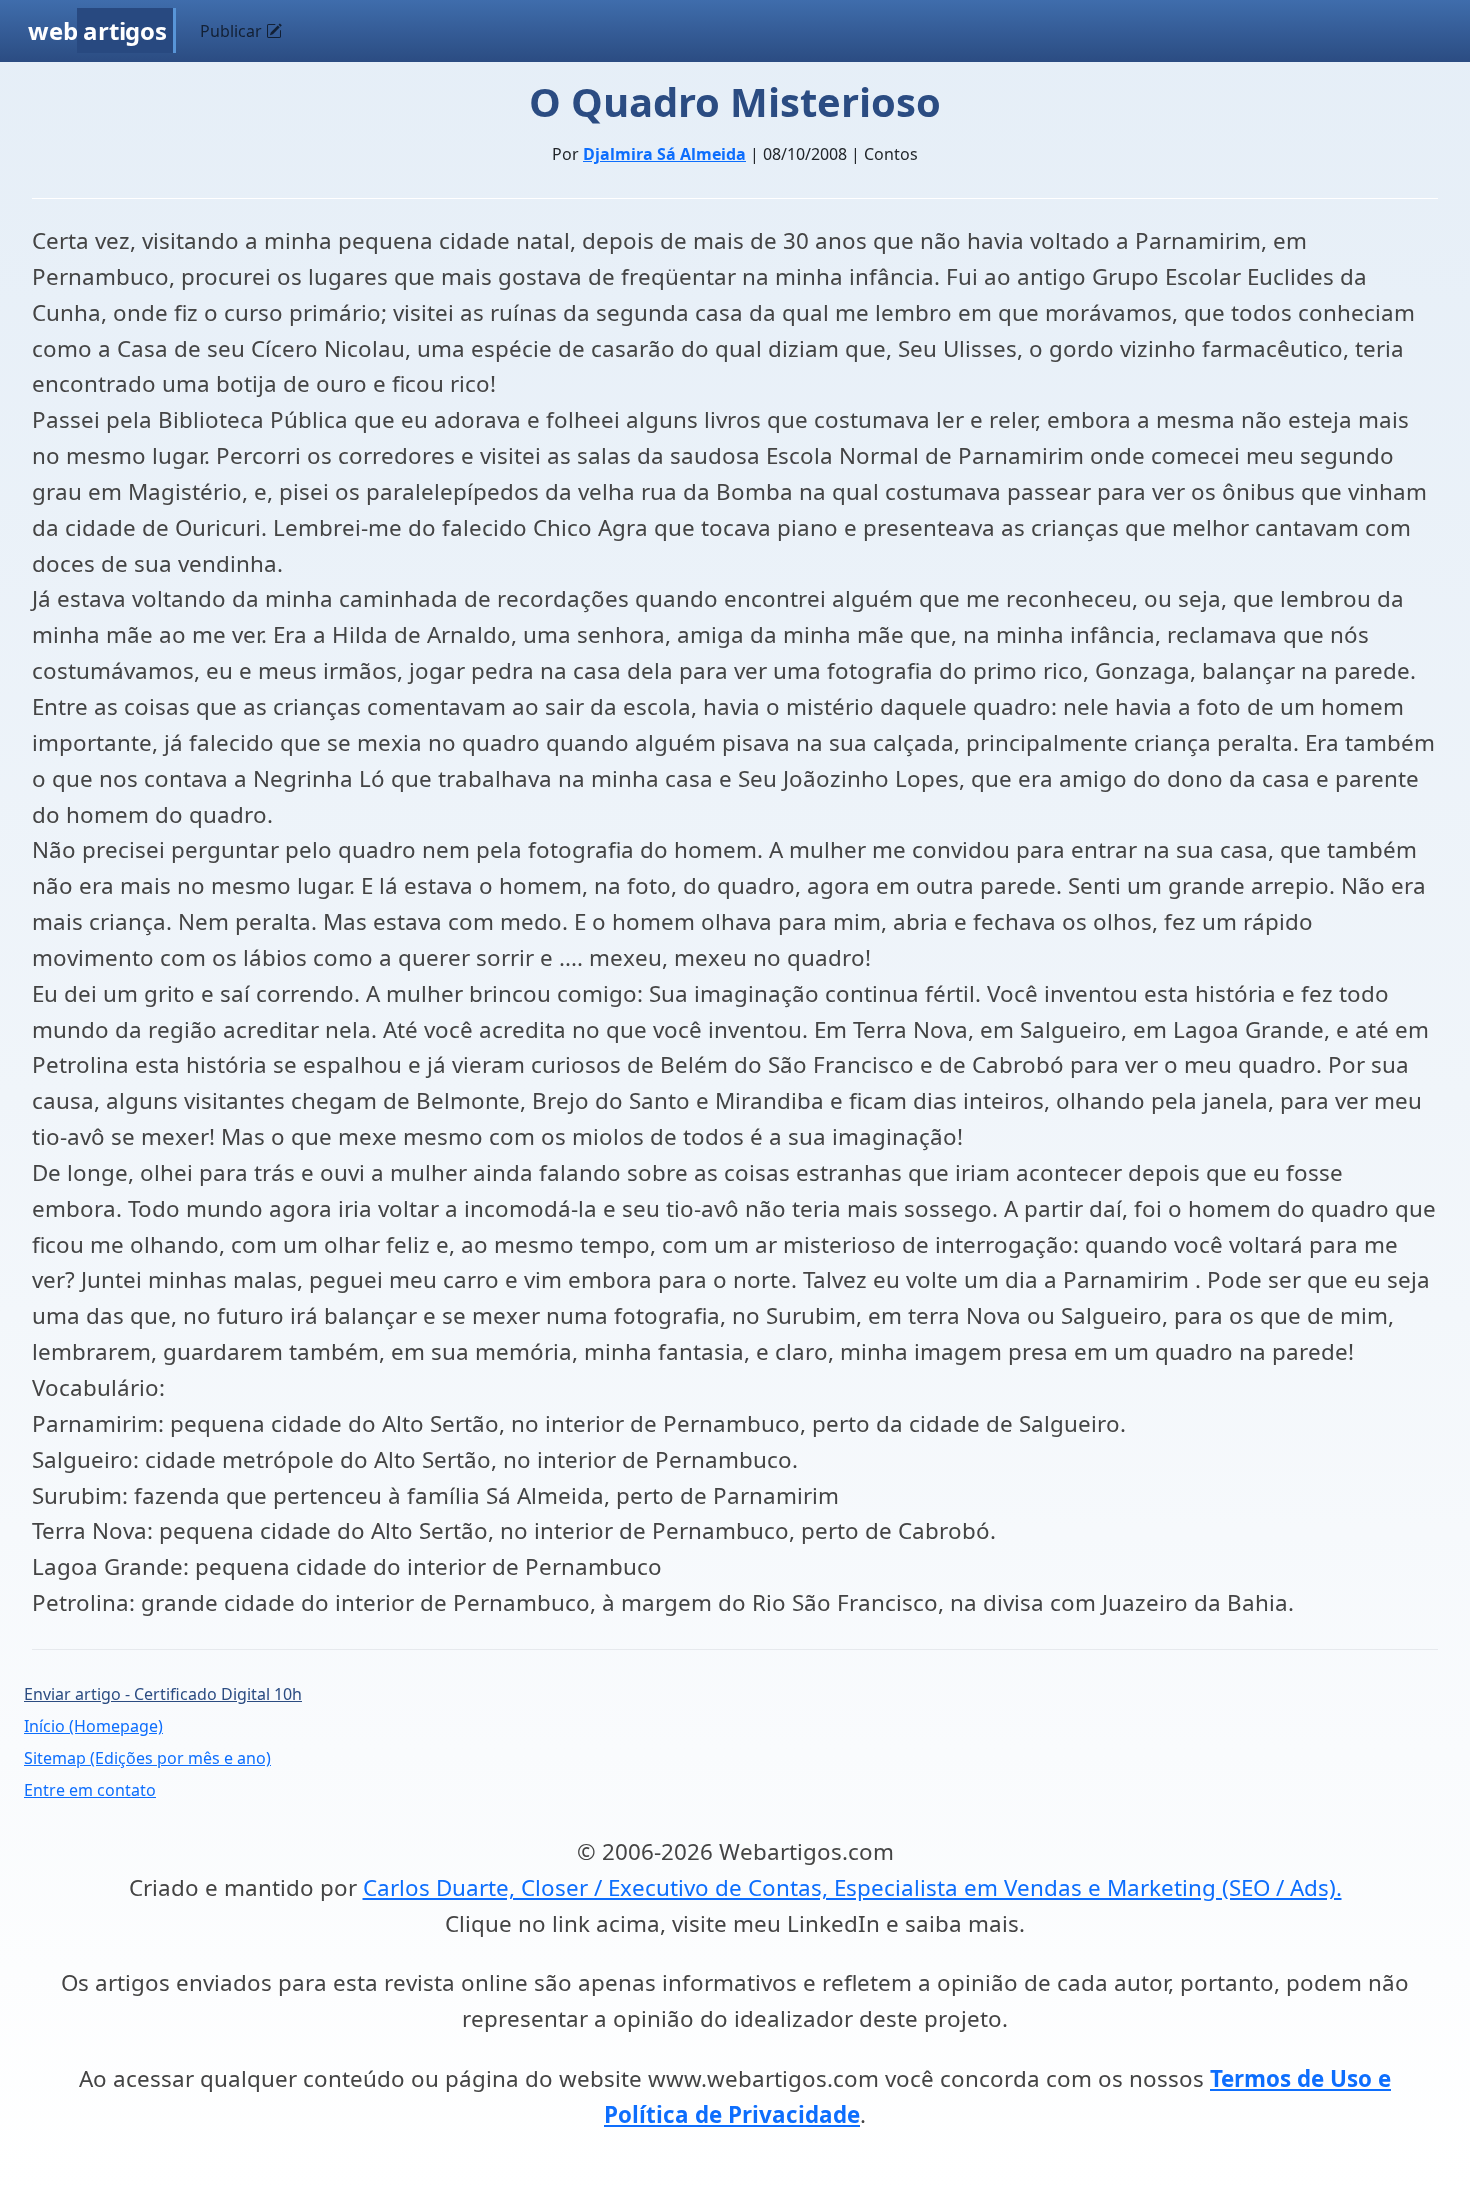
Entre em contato (90, 1790)
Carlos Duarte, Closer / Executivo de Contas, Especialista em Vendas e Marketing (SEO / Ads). (852, 1887)
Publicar (233, 31)
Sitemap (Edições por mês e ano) (147, 1758)
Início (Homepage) (93, 1726)
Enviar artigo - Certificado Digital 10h (163, 1694)
